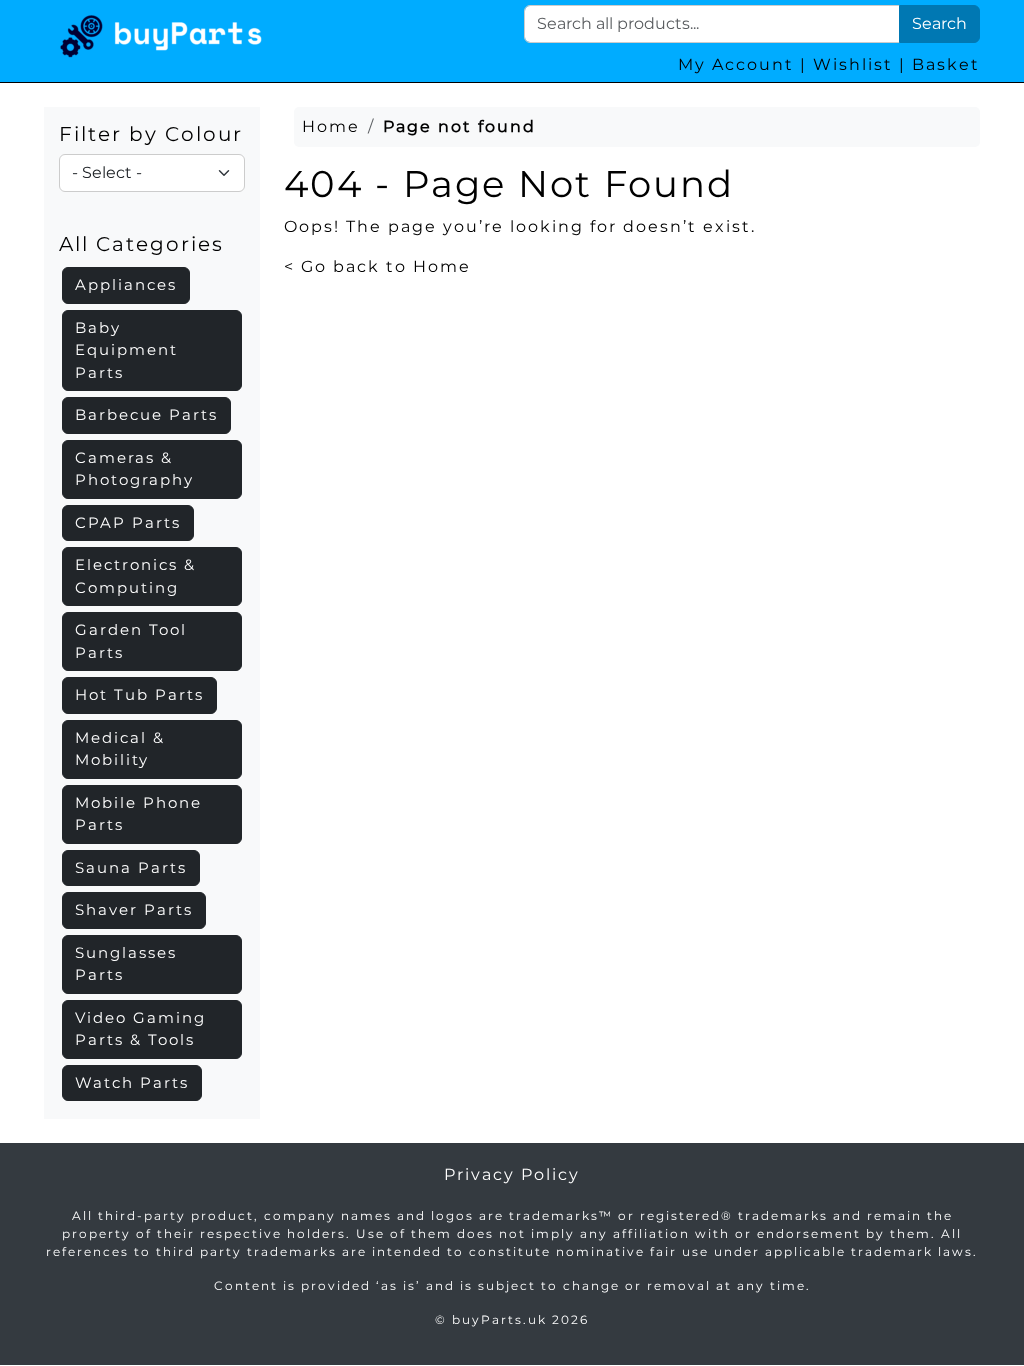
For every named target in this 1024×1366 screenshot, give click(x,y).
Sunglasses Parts (126, 964)
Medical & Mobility (120, 749)
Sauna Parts (131, 867)
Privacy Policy (512, 1174)
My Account (736, 64)
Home (331, 126)
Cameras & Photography (134, 469)
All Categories (141, 244)
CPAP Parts (128, 522)
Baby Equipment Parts (126, 350)
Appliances (126, 284)
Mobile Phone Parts (138, 814)
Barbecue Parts (146, 414)
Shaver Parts (134, 909)
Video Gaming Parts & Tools (140, 1029)
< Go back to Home (377, 266)
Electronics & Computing (135, 576)
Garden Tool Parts (131, 641)
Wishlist (853, 64)
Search (939, 23)
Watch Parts (132, 1082)
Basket (946, 64)
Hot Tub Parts (139, 694)
